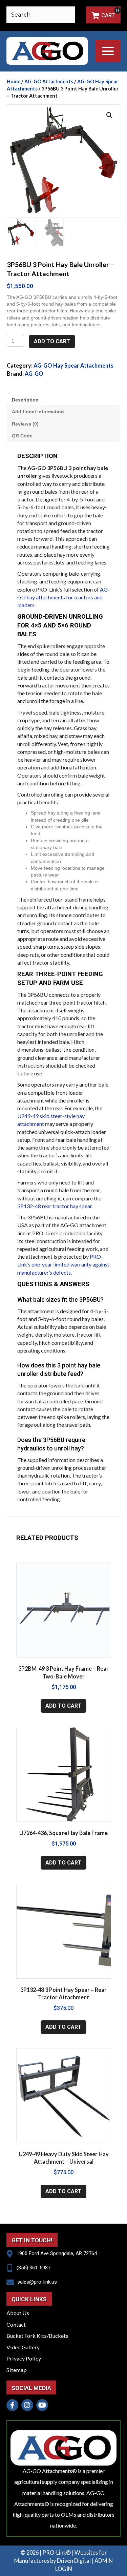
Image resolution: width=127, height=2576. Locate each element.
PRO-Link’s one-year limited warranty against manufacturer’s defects (63, 1264)
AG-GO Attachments (49, 81)
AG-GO (34, 374)
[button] (108, 51)
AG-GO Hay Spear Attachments (73, 365)
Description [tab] (25, 400)
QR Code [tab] (22, 436)
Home (14, 81)
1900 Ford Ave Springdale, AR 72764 (57, 2253)
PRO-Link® (57, 2552)
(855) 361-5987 (34, 2268)
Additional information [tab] (38, 412)
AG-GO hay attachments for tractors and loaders (63, 597)
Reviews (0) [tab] (25, 424)
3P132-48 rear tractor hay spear (55, 1206)
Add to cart (52, 341)
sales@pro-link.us (37, 2282)
